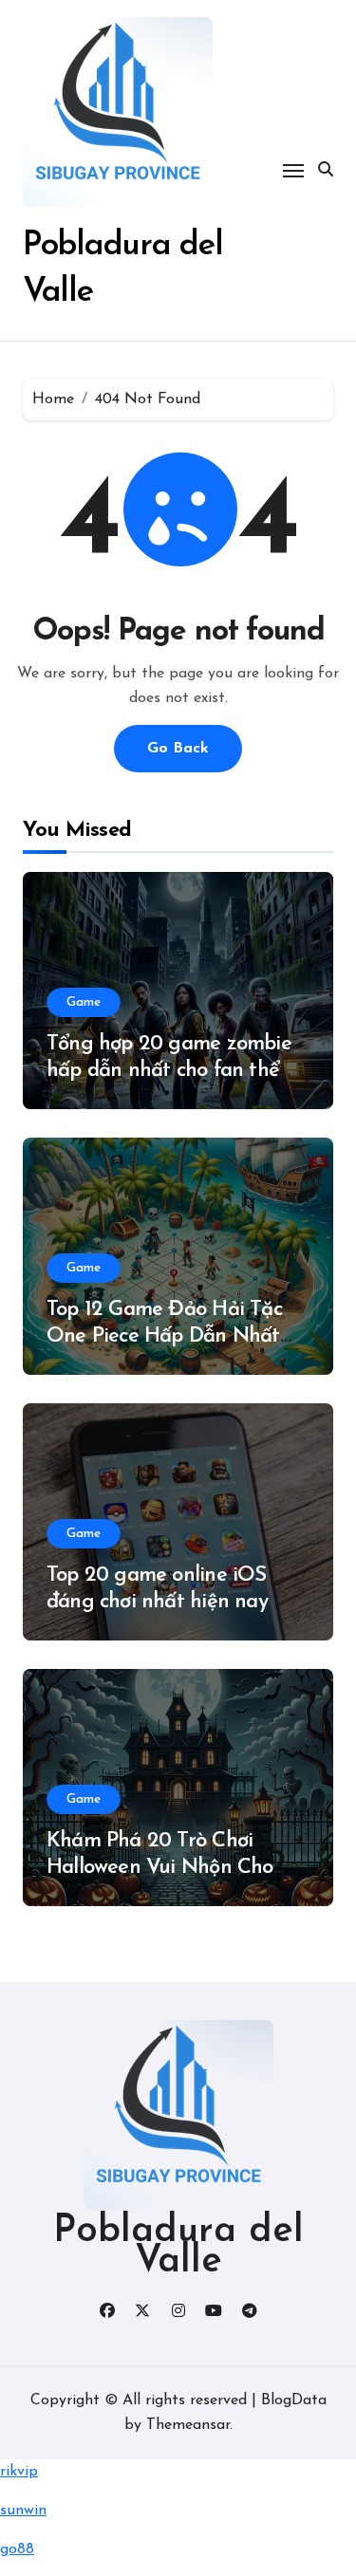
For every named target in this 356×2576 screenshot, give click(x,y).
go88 (17, 2549)
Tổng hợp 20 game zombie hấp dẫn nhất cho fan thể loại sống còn (169, 1071)
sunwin (23, 2511)
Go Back (178, 749)
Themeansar (188, 2425)
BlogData (294, 2400)
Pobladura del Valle (178, 2247)
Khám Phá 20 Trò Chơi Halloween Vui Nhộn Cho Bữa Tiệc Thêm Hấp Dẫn (160, 1868)
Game (84, 1002)
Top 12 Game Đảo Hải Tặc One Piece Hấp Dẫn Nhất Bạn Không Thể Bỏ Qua (164, 1337)
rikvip (19, 2472)
